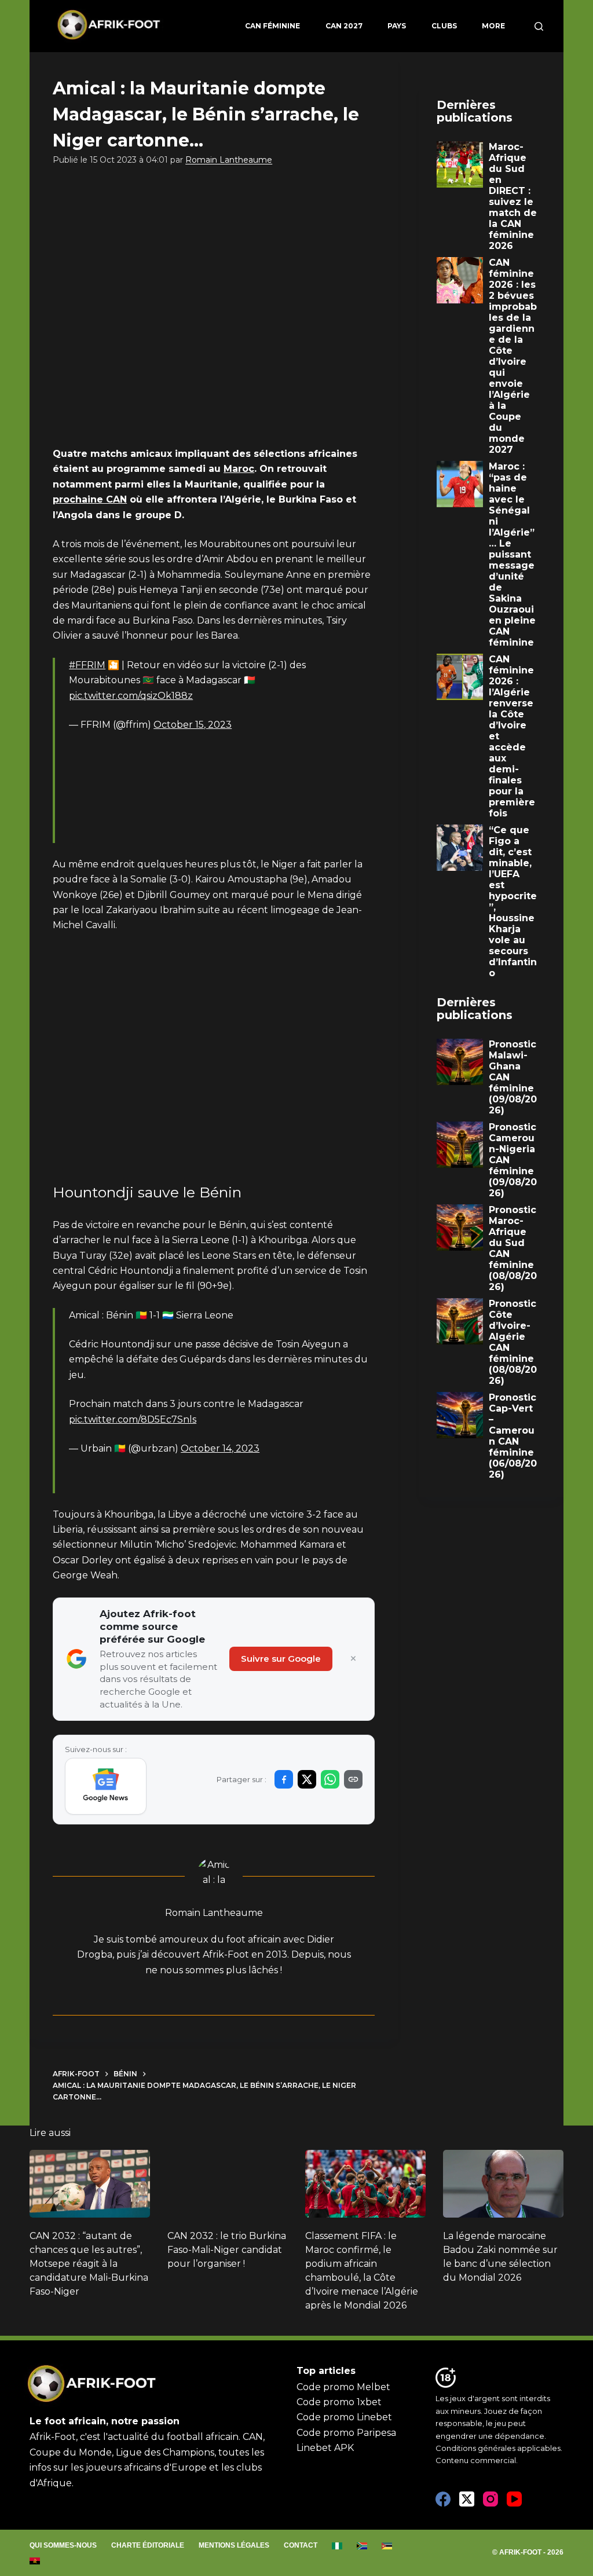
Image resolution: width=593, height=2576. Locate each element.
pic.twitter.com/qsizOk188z (131, 696)
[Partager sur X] (307, 1779)
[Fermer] (353, 1659)
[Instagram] (490, 2499)
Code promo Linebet (344, 2417)
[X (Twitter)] (467, 2499)
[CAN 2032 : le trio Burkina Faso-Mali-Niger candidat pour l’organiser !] (228, 2184)
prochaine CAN (90, 499)
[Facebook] (443, 2499)
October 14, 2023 (220, 1448)
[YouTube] (514, 2499)
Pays (397, 26)
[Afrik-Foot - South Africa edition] (362, 2546)
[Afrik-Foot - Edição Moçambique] (387, 2546)
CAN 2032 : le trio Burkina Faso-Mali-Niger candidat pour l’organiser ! (227, 2250)
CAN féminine (272, 26)
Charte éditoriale (148, 2545)
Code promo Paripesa (346, 2433)
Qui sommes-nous (63, 2545)
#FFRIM (87, 665)
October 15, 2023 (193, 725)
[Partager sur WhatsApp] (330, 1779)
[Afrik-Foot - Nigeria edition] (337, 2546)
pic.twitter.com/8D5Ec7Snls (133, 1419)
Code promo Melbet (343, 2387)
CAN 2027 (344, 26)
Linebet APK (325, 2448)
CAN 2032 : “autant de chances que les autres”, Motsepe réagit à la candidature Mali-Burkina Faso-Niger (89, 2264)
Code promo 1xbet (339, 2402)
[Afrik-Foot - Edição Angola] (35, 2561)
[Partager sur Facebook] (284, 1779)
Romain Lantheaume (229, 160)
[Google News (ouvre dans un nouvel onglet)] (106, 1786)
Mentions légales (234, 2545)
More (493, 26)
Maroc (239, 469)
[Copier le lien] (353, 1779)
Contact (301, 2545)
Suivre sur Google (281, 1659)
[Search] (539, 26)
